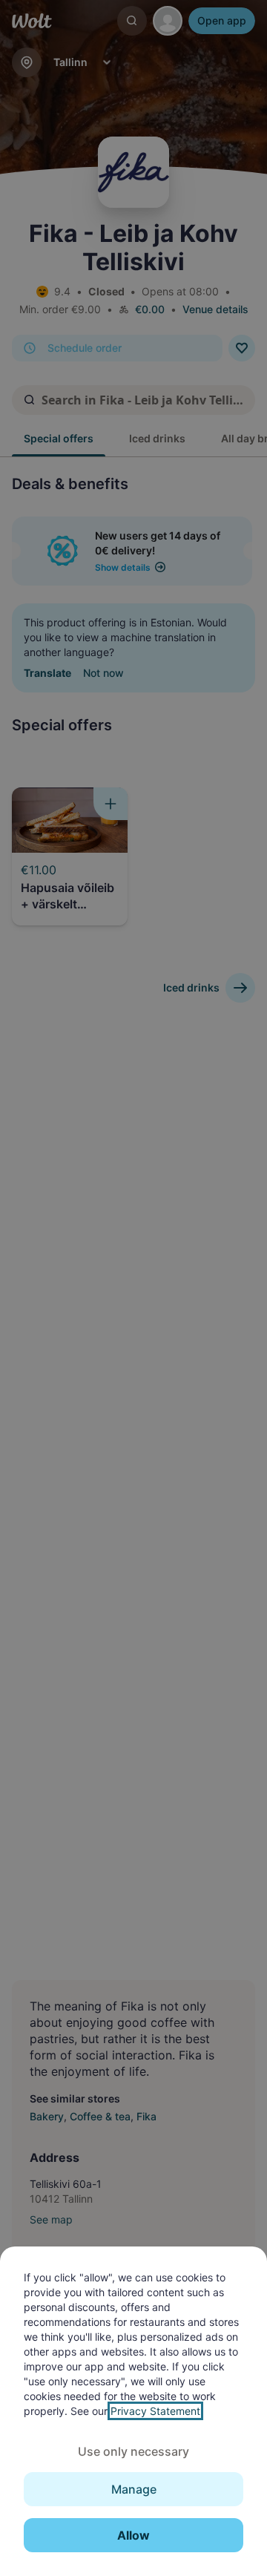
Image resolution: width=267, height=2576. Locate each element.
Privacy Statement (155, 2411)
